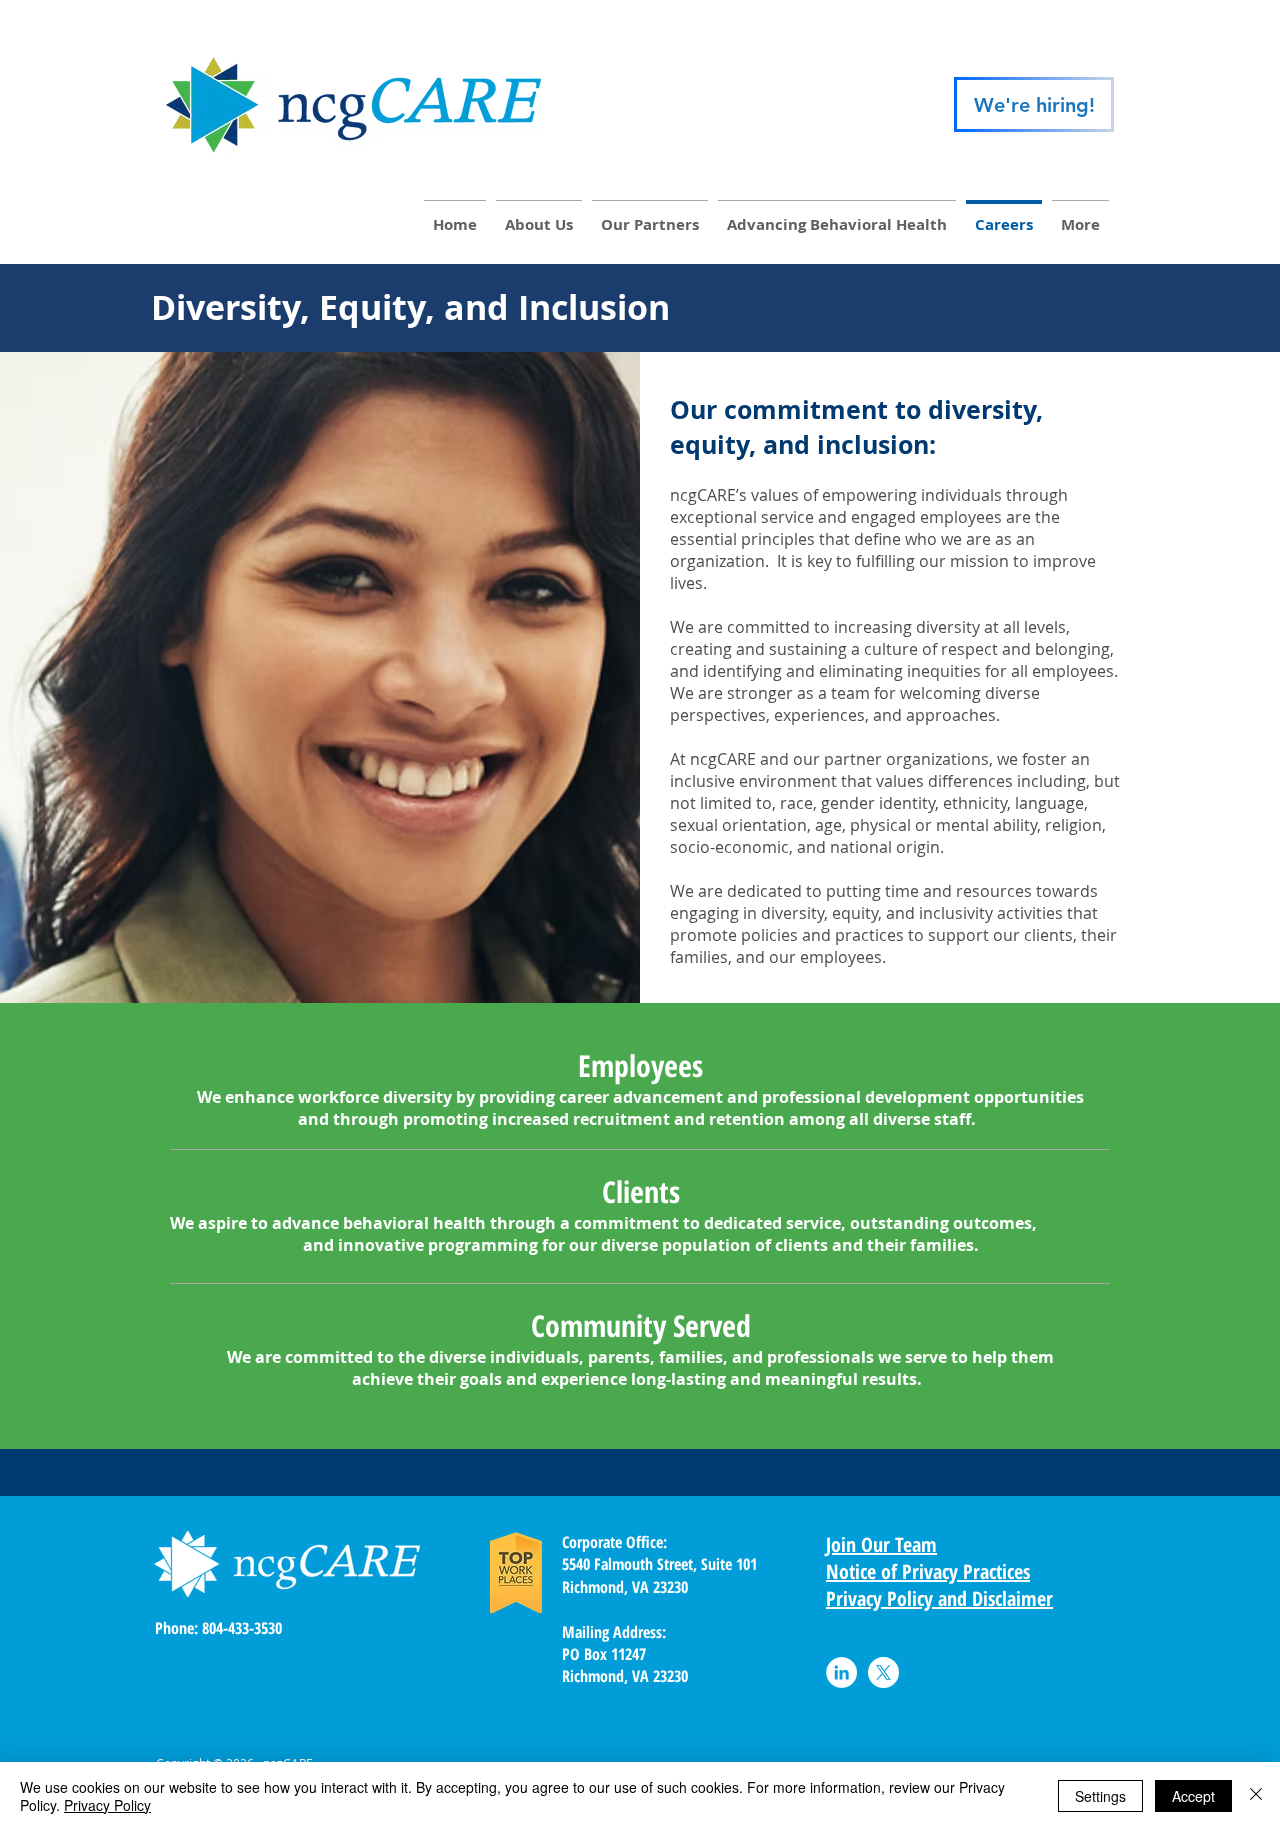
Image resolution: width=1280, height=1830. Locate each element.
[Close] (1256, 1796)
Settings (1100, 1796)
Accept (1193, 1796)
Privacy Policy (107, 1805)
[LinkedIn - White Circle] (841, 1672)
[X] (883, 1672)
